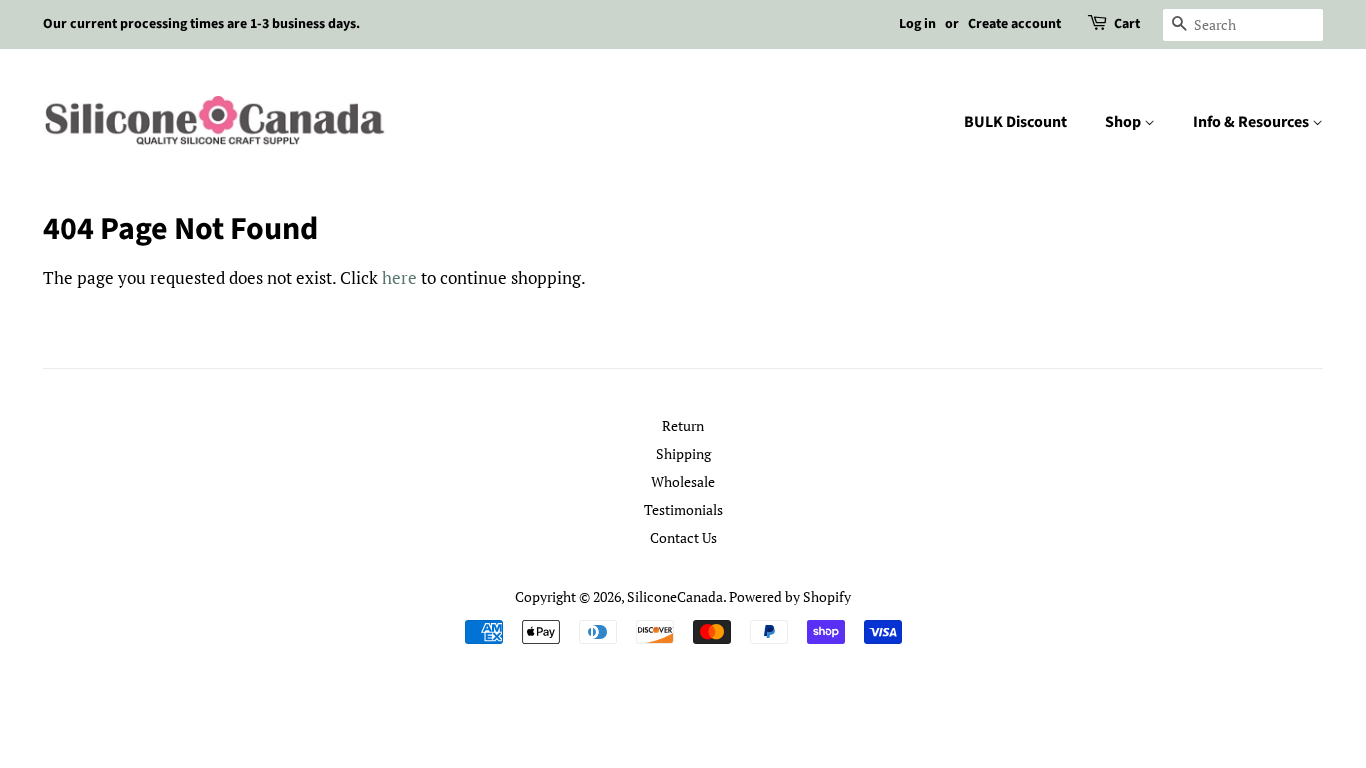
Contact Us (683, 537)
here (399, 277)
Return (683, 425)
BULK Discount (1015, 122)
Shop (1124, 122)
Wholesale (683, 481)
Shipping (683, 453)
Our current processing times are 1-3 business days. (201, 24)
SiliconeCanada (675, 596)
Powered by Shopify (790, 596)
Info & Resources (1252, 122)
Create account (1014, 24)
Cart (1127, 24)
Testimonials (683, 509)
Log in (917, 24)
